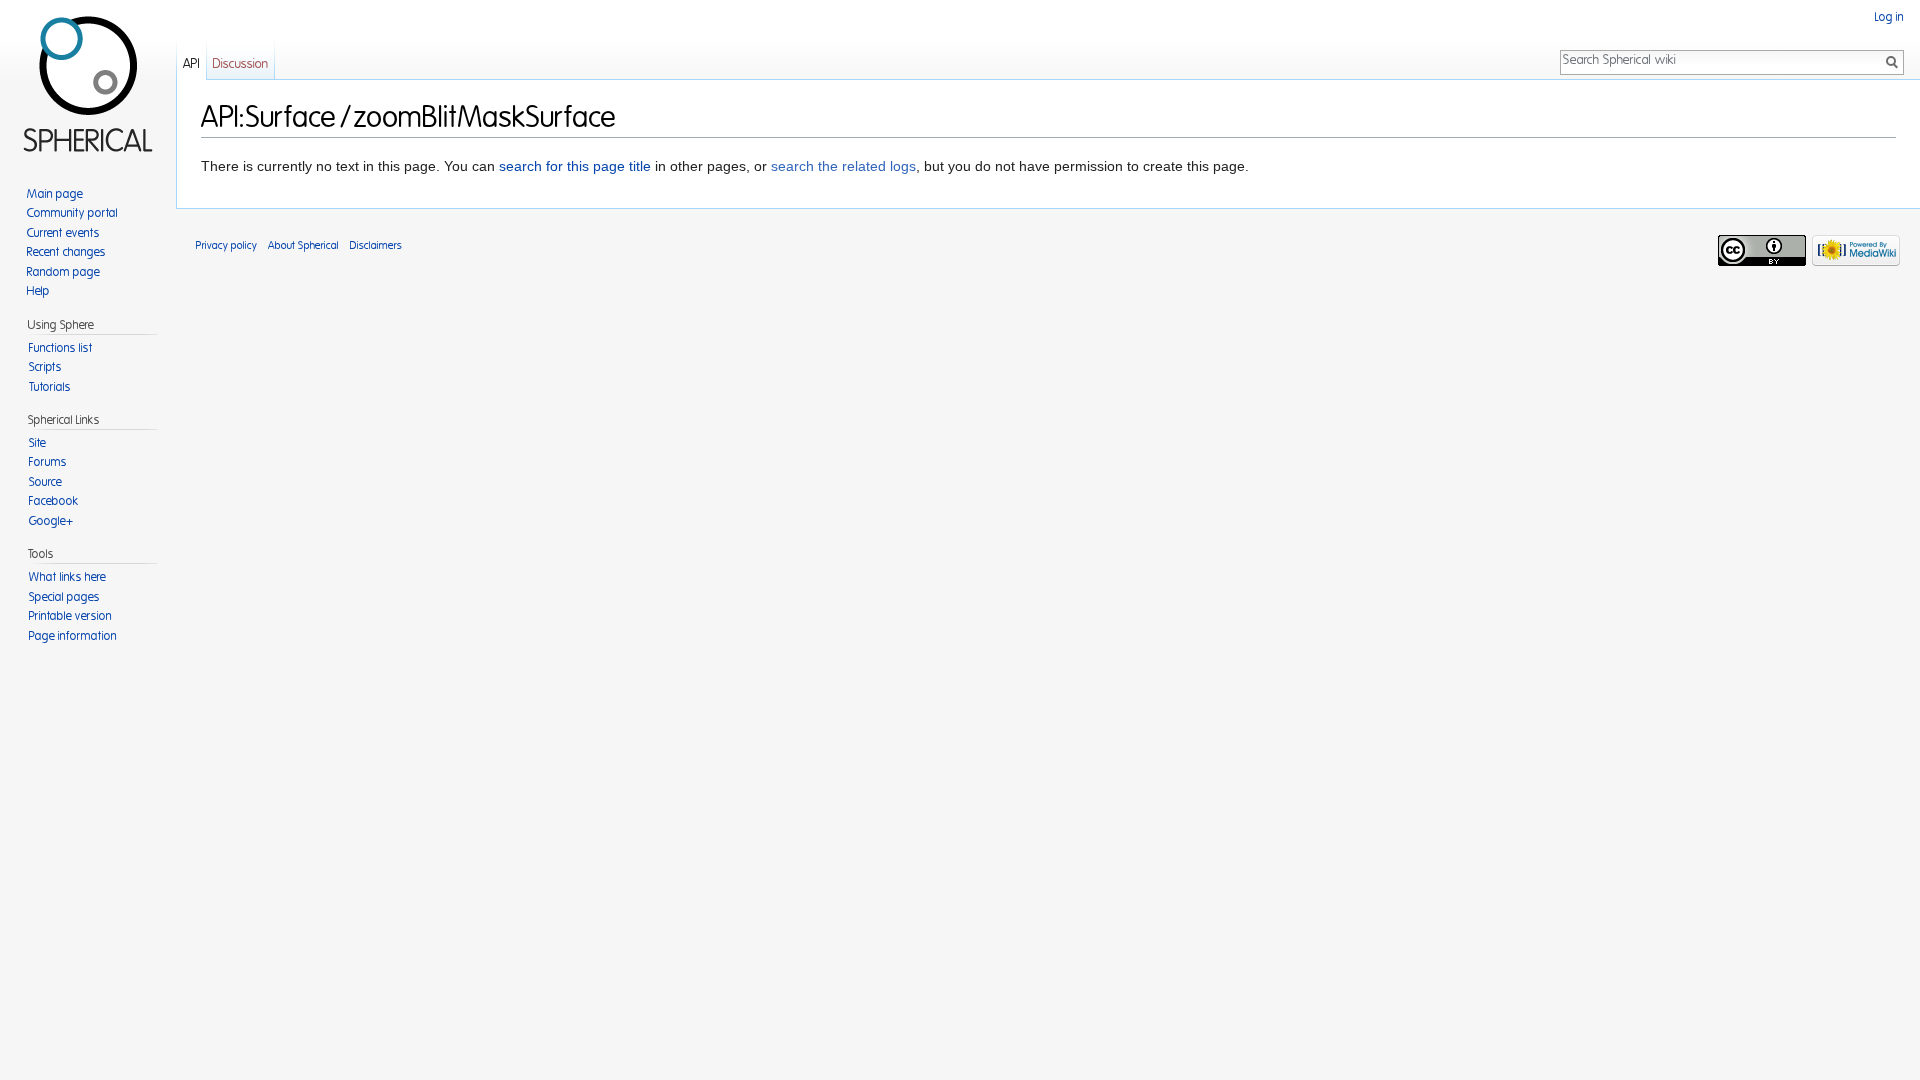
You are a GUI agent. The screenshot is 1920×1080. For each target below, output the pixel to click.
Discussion (240, 64)
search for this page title (575, 166)
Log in (1889, 17)
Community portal (72, 213)
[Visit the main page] (88, 80)
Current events (63, 233)
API (191, 64)
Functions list (61, 348)
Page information (73, 636)
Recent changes (66, 252)
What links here (67, 577)
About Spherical (303, 245)
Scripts (45, 367)
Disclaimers (376, 245)
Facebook (54, 501)
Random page (63, 272)
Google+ (51, 521)
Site (37, 443)
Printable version (70, 616)
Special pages (64, 597)
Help (38, 291)
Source (45, 482)
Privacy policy (226, 245)
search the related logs (843, 166)
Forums (48, 462)
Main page (55, 194)
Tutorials (50, 387)
